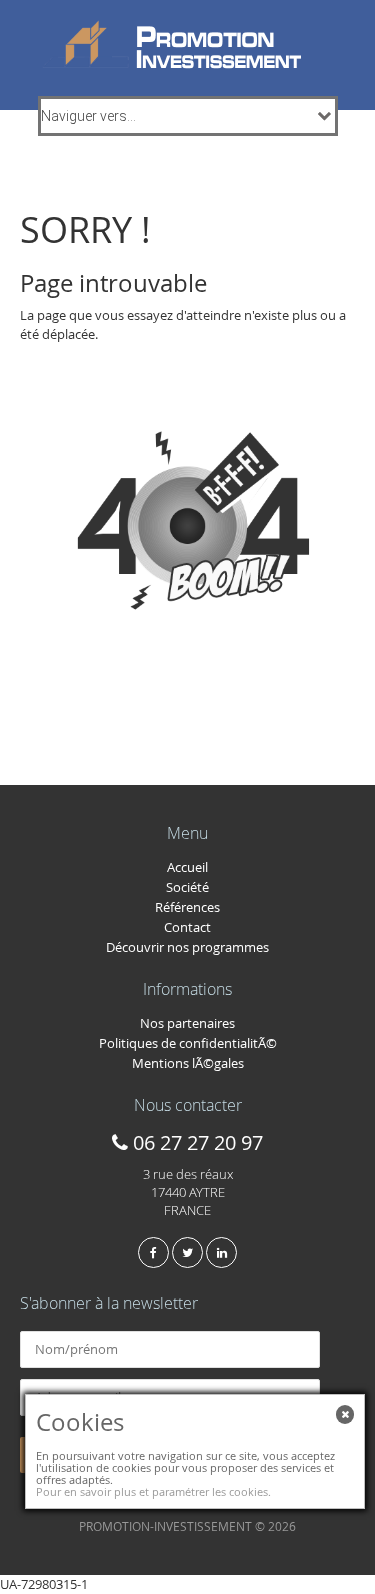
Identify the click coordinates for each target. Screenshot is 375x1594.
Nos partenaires (187, 1023)
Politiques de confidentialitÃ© (188, 1043)
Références (187, 907)
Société (187, 887)
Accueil (187, 867)
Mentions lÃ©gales (188, 1063)
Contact (187, 927)
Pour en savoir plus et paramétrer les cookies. (153, 1491)
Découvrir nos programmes (187, 947)
